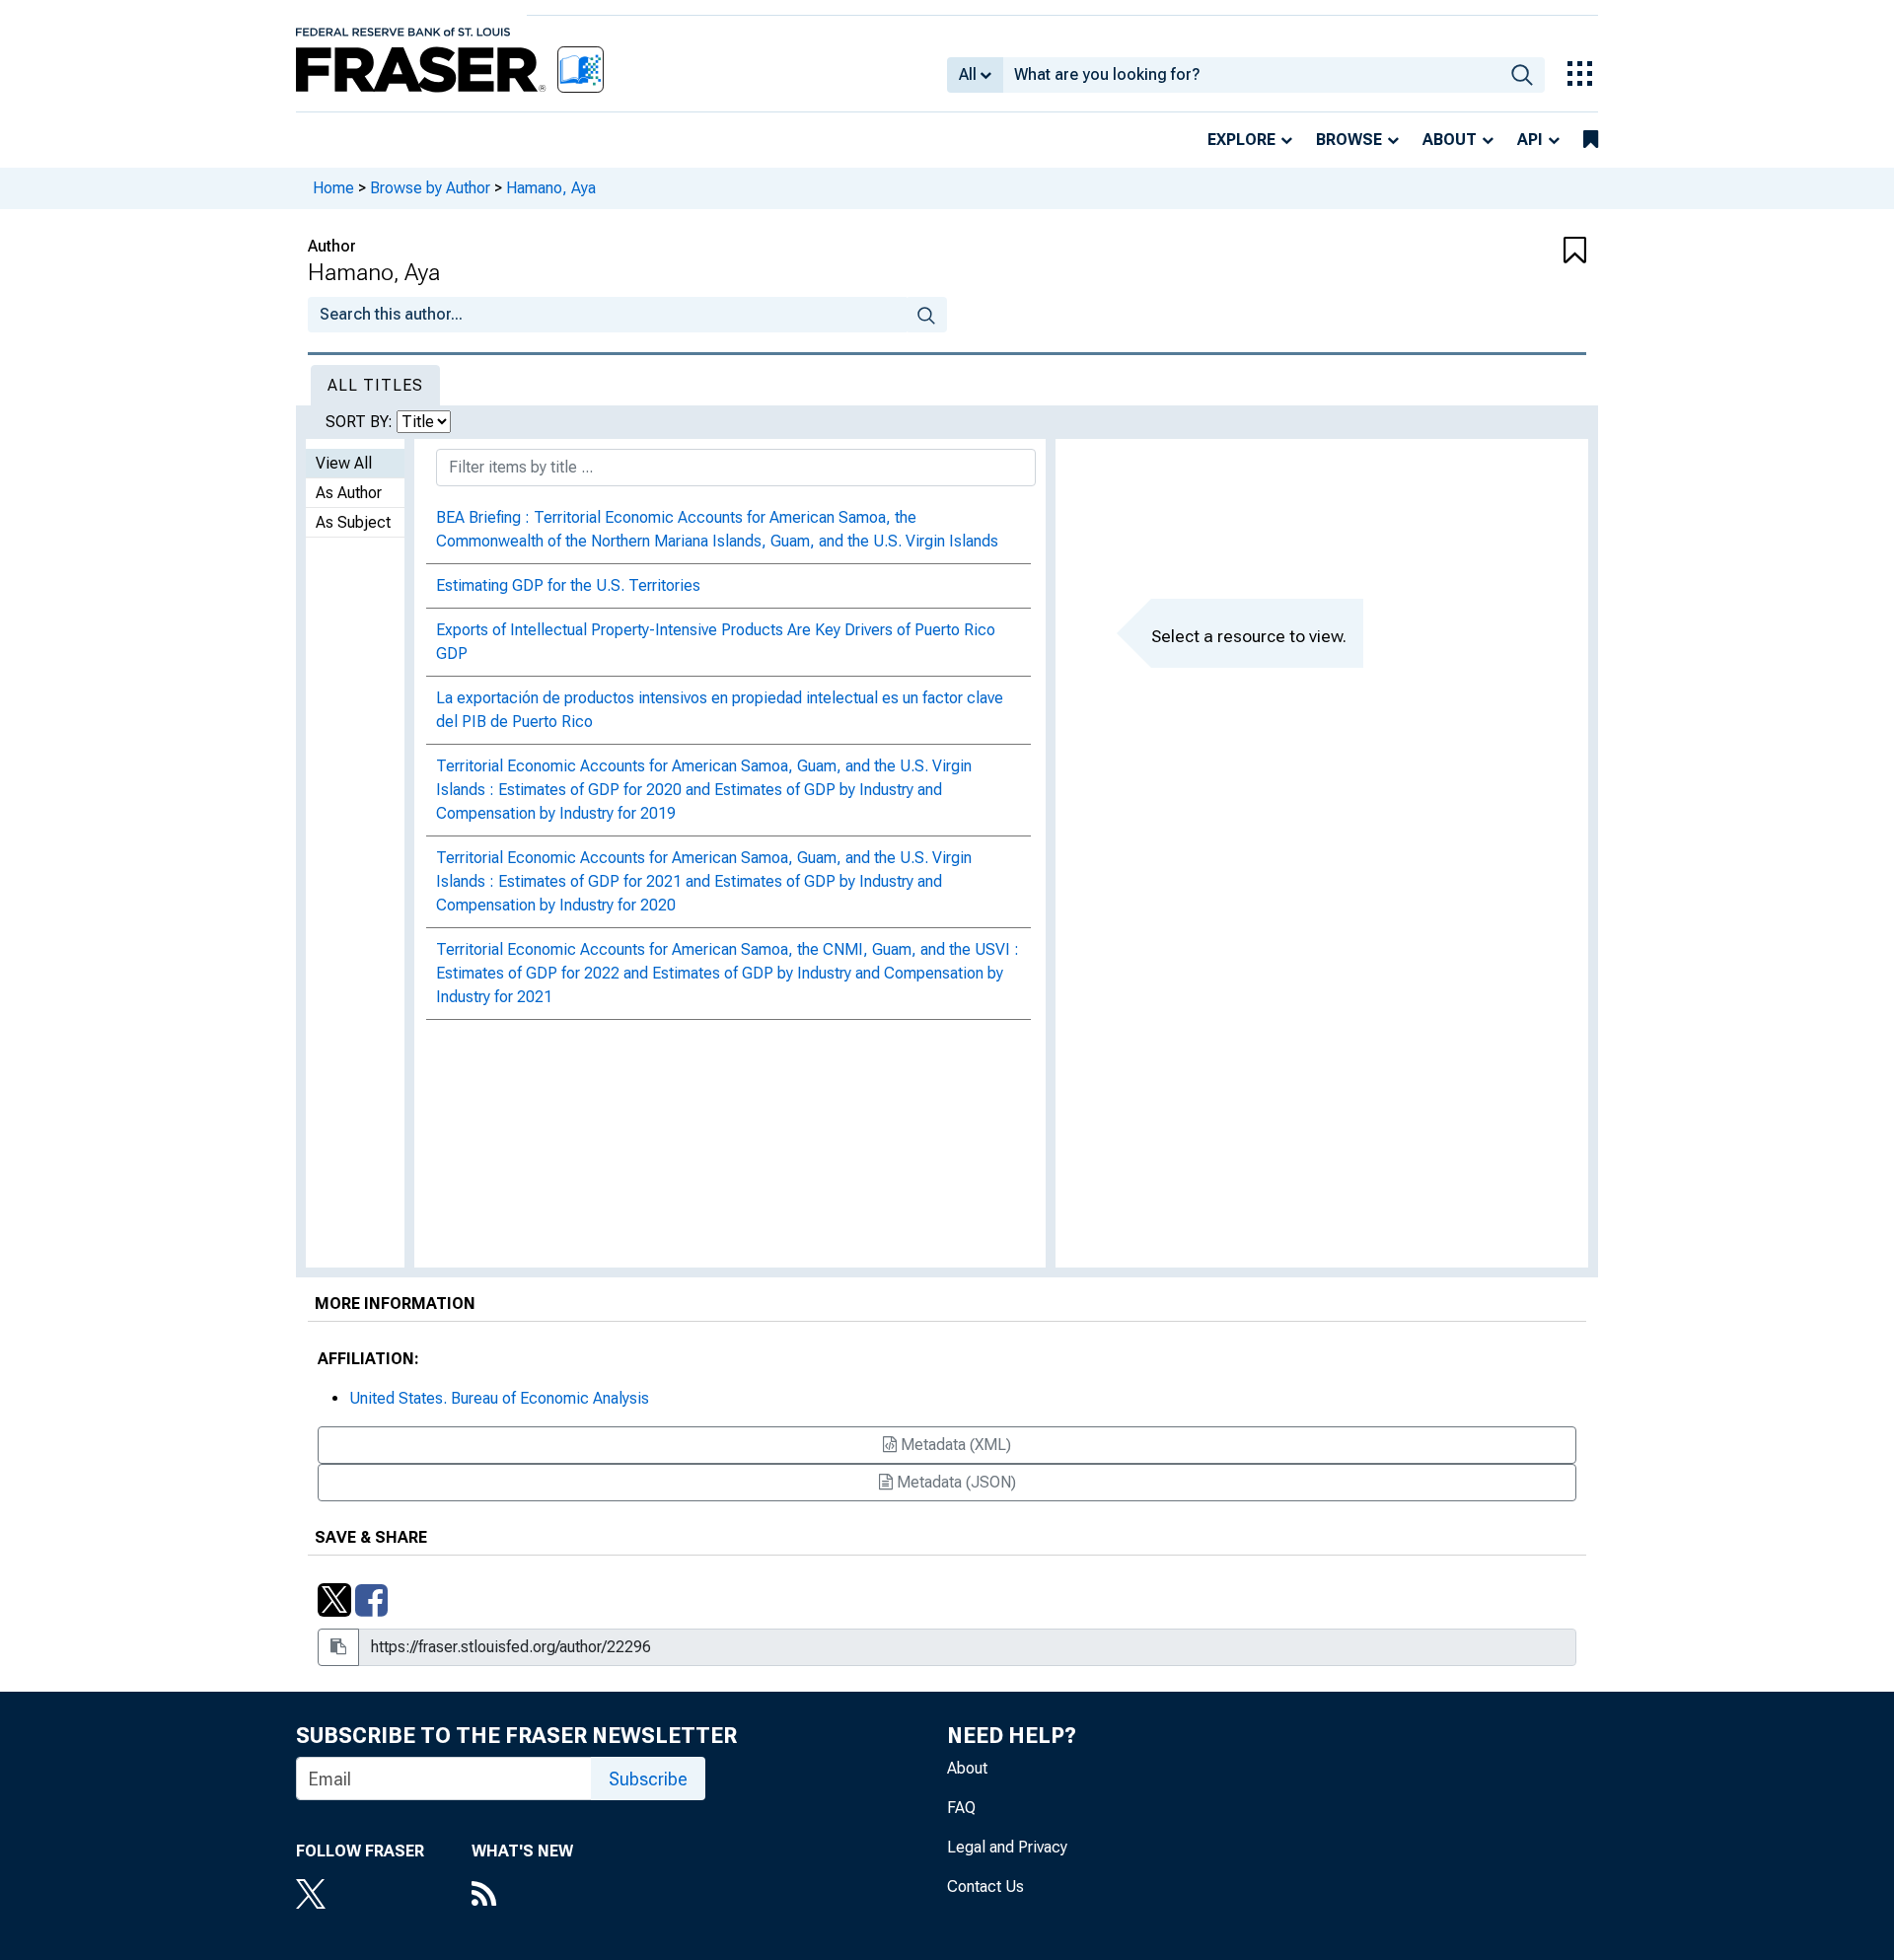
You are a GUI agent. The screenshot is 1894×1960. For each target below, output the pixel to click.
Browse (1349, 140)
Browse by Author (430, 188)
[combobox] (1251, 75)
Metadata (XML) (954, 1445)
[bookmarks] (1591, 140)
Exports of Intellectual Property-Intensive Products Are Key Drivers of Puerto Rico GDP (716, 642)
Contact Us (985, 1887)
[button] (1480, 252)
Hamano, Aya (551, 188)
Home (333, 188)
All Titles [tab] (375, 385)
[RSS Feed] (522, 1896)
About (1450, 140)
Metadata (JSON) (954, 1482)
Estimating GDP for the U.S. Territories (568, 585)
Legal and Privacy (1007, 1847)
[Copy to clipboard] (338, 1647)
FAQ (961, 1808)
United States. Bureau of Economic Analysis (499, 1398)
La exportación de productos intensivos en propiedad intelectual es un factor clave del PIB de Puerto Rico (720, 710)
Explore (1241, 140)
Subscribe (648, 1779)
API (1530, 140)
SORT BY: (361, 422)
